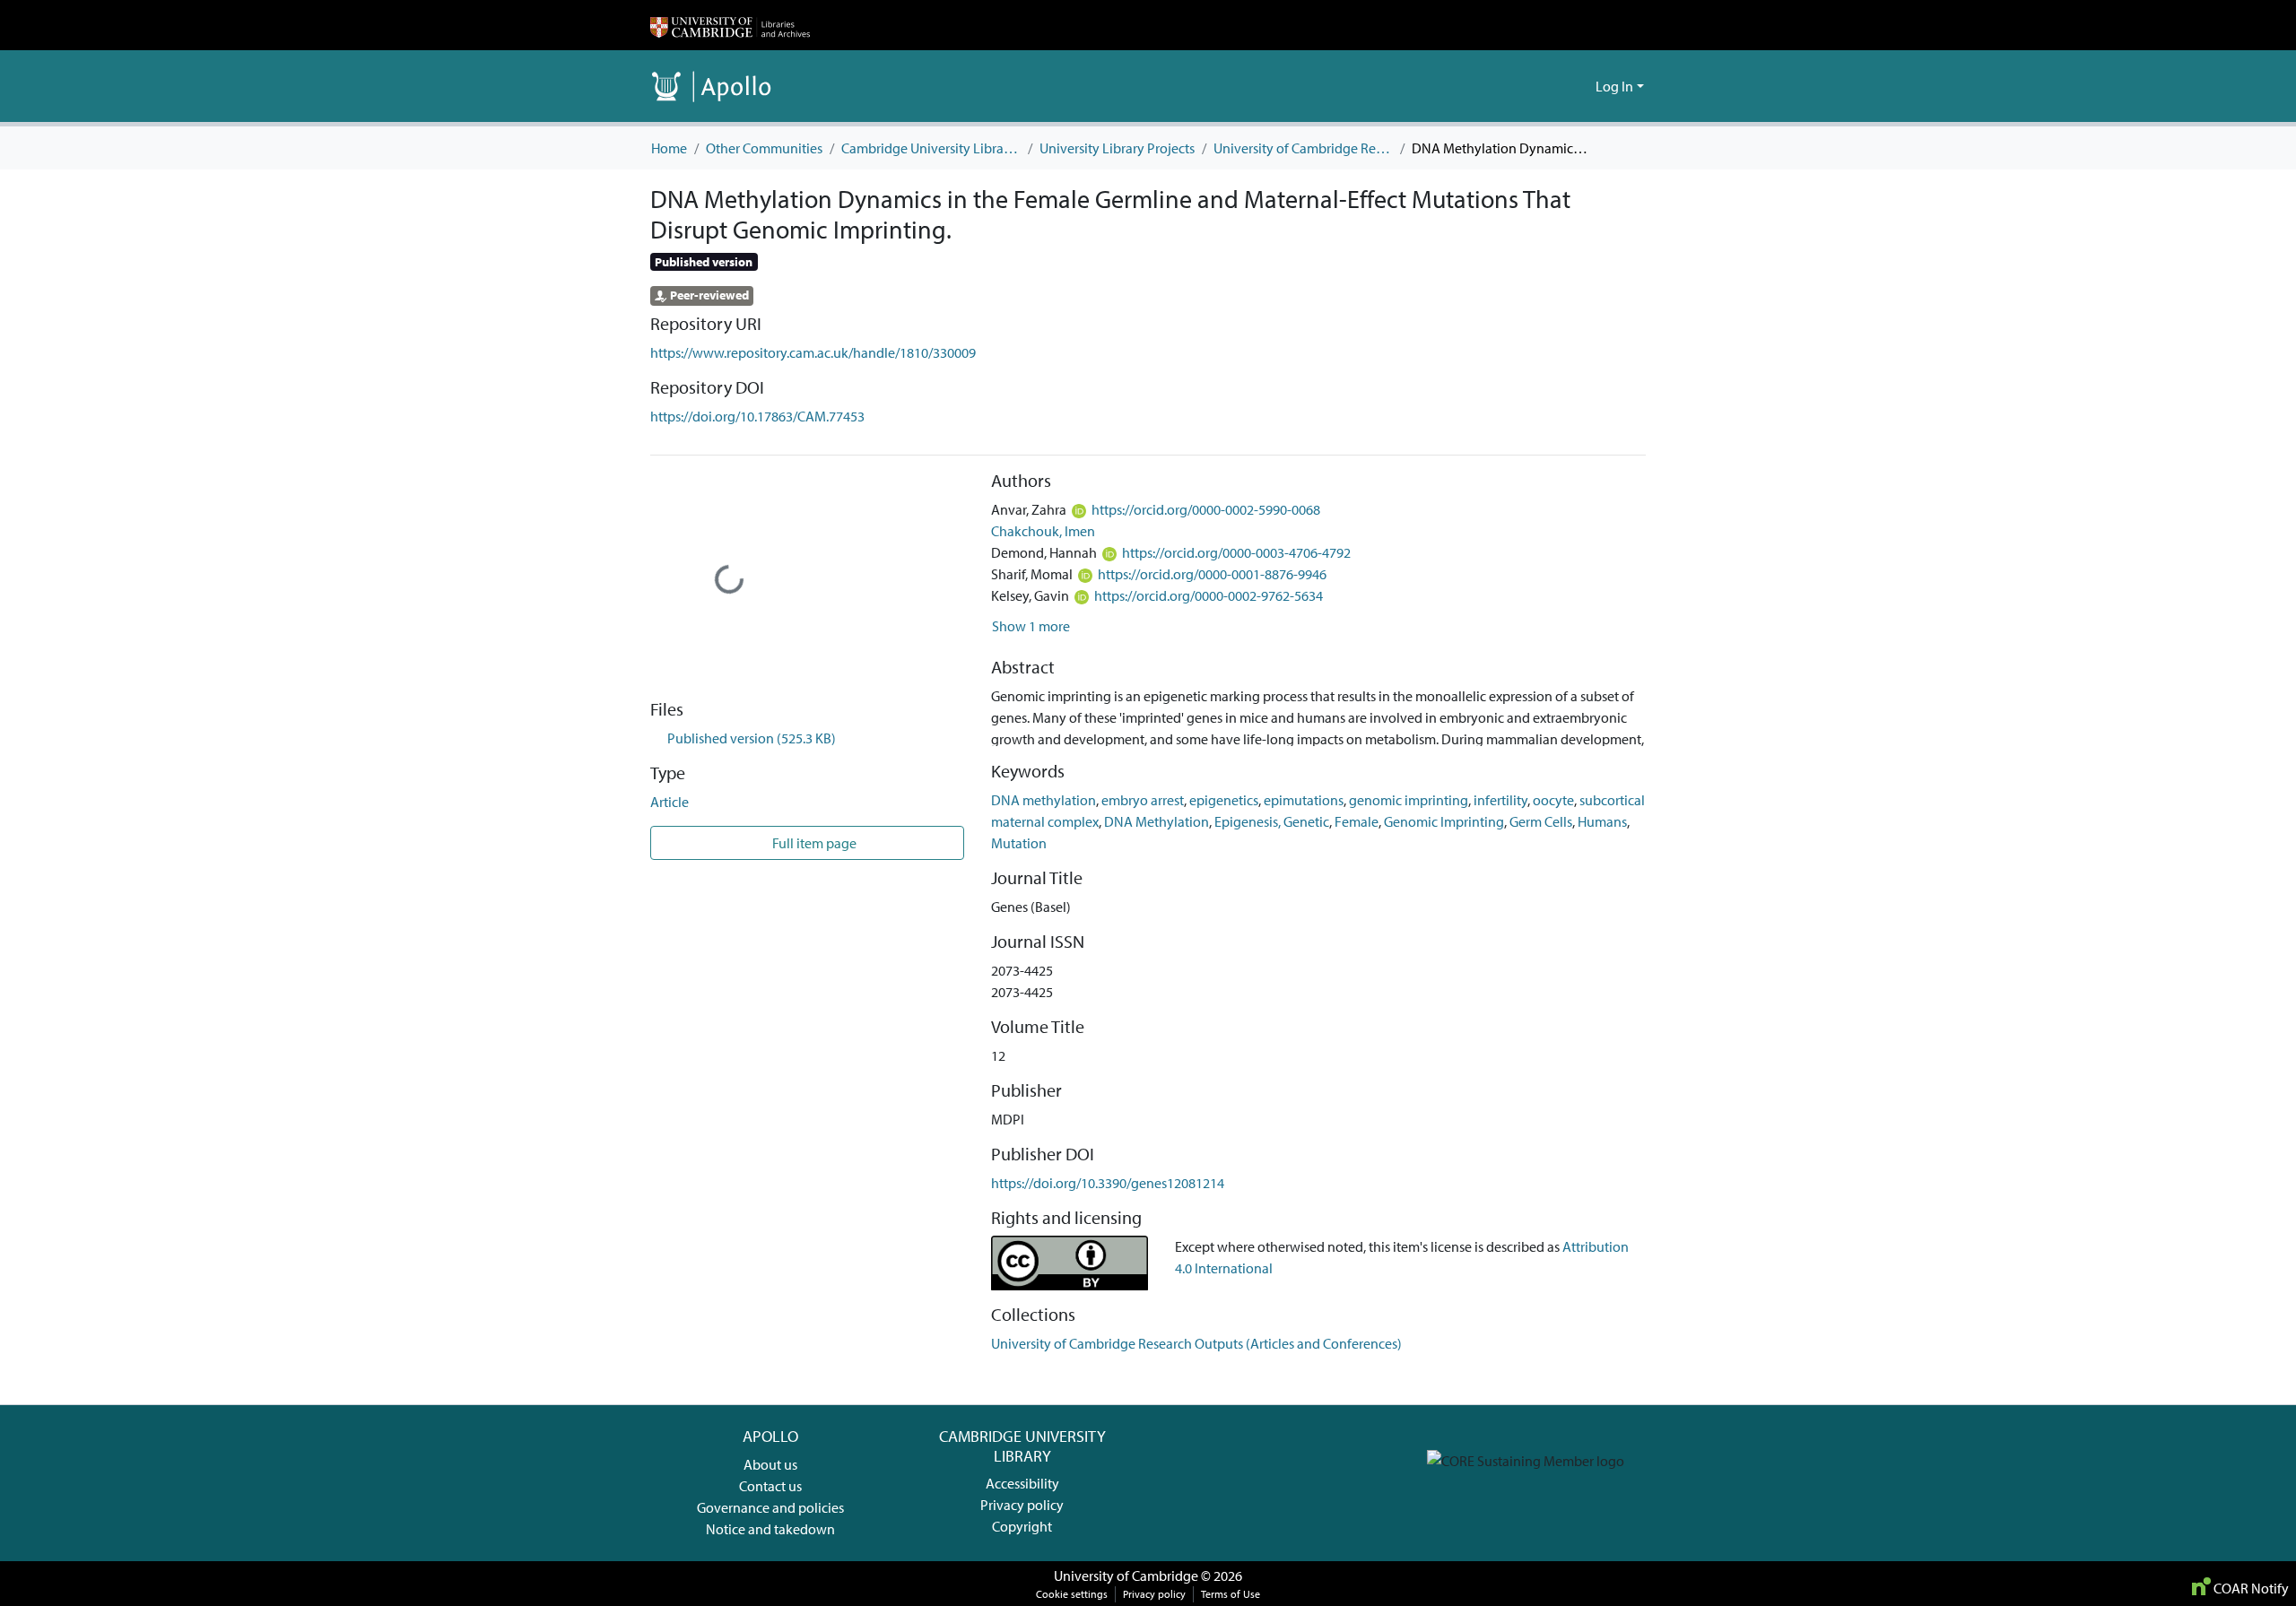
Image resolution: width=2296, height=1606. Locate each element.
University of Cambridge (1126, 1576)
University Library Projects (1117, 148)
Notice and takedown (770, 1529)
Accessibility (1022, 1483)
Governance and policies (770, 1507)
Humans (1602, 821)
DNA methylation (1044, 800)
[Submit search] (1553, 86)
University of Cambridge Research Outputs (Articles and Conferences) (1303, 148)
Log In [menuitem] (1614, 86)
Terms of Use (1231, 1594)
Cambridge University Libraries (931, 148)
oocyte (1553, 800)
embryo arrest (1143, 800)
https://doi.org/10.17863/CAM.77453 (757, 416)
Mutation (1019, 843)
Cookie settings (1072, 1594)
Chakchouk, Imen (1043, 531)
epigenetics (1224, 800)
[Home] (730, 25)
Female (1357, 821)
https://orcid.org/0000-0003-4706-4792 (1236, 552)
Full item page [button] (813, 843)
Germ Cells (1541, 821)
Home (669, 148)
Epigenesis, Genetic (1272, 821)
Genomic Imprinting (1444, 821)
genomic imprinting (1409, 800)
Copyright (1022, 1526)
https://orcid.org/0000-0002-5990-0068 (1206, 509)
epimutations (1304, 800)
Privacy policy (1022, 1505)
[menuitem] (1579, 86)
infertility (1500, 800)
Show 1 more (1031, 626)
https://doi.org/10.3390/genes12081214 (1108, 1183)
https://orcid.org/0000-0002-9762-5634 (1209, 595)
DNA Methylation (1157, 821)
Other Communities (764, 148)
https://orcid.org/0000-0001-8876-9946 (1212, 574)
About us (770, 1464)
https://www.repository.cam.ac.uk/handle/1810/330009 (813, 352)
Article (670, 802)
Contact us (770, 1486)
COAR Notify (2250, 1588)
